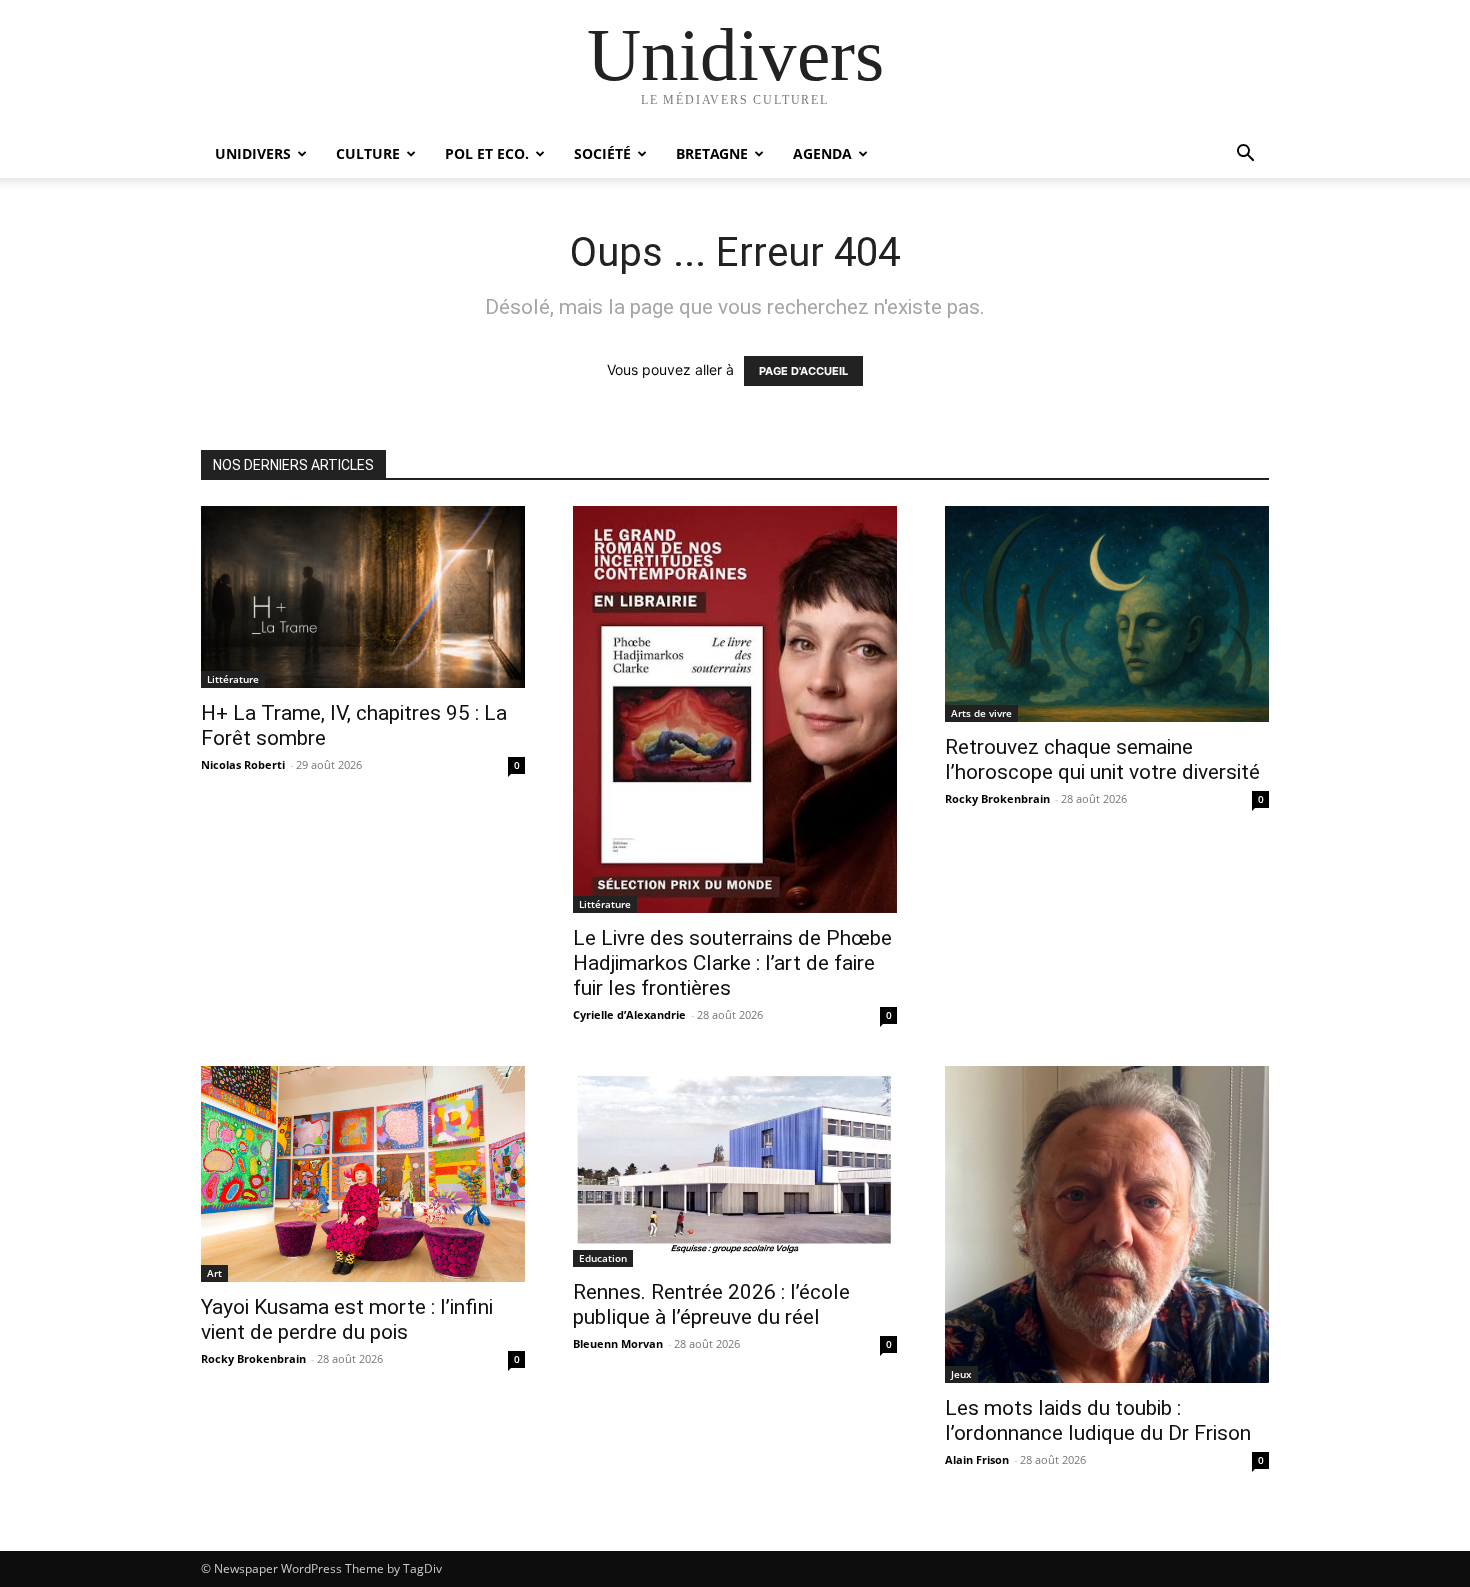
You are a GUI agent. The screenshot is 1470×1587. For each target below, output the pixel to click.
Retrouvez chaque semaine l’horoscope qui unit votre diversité (1102, 759)
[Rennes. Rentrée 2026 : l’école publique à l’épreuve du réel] (735, 1166)
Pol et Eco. (487, 153)
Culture (368, 153)
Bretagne (712, 153)
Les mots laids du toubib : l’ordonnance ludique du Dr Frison (1098, 1420)
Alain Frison (977, 1459)
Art (214, 1273)
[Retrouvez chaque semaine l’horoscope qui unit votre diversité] (1107, 614)
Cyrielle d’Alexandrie (629, 1014)
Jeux (961, 1374)
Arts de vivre (981, 713)
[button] (1245, 155)
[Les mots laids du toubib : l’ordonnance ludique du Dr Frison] (1107, 1224)
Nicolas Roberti (243, 764)
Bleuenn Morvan (618, 1343)
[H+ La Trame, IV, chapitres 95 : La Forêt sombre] (363, 597)
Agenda (822, 153)
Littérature (233, 679)
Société (602, 153)
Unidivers (253, 153)
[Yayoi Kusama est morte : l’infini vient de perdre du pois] (363, 1174)
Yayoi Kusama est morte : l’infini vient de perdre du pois (347, 1319)
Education (603, 1258)
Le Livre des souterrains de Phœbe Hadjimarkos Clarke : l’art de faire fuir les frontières (732, 963)
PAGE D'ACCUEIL (803, 371)
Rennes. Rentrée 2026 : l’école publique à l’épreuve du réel (711, 1304)
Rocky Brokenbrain (997, 798)
